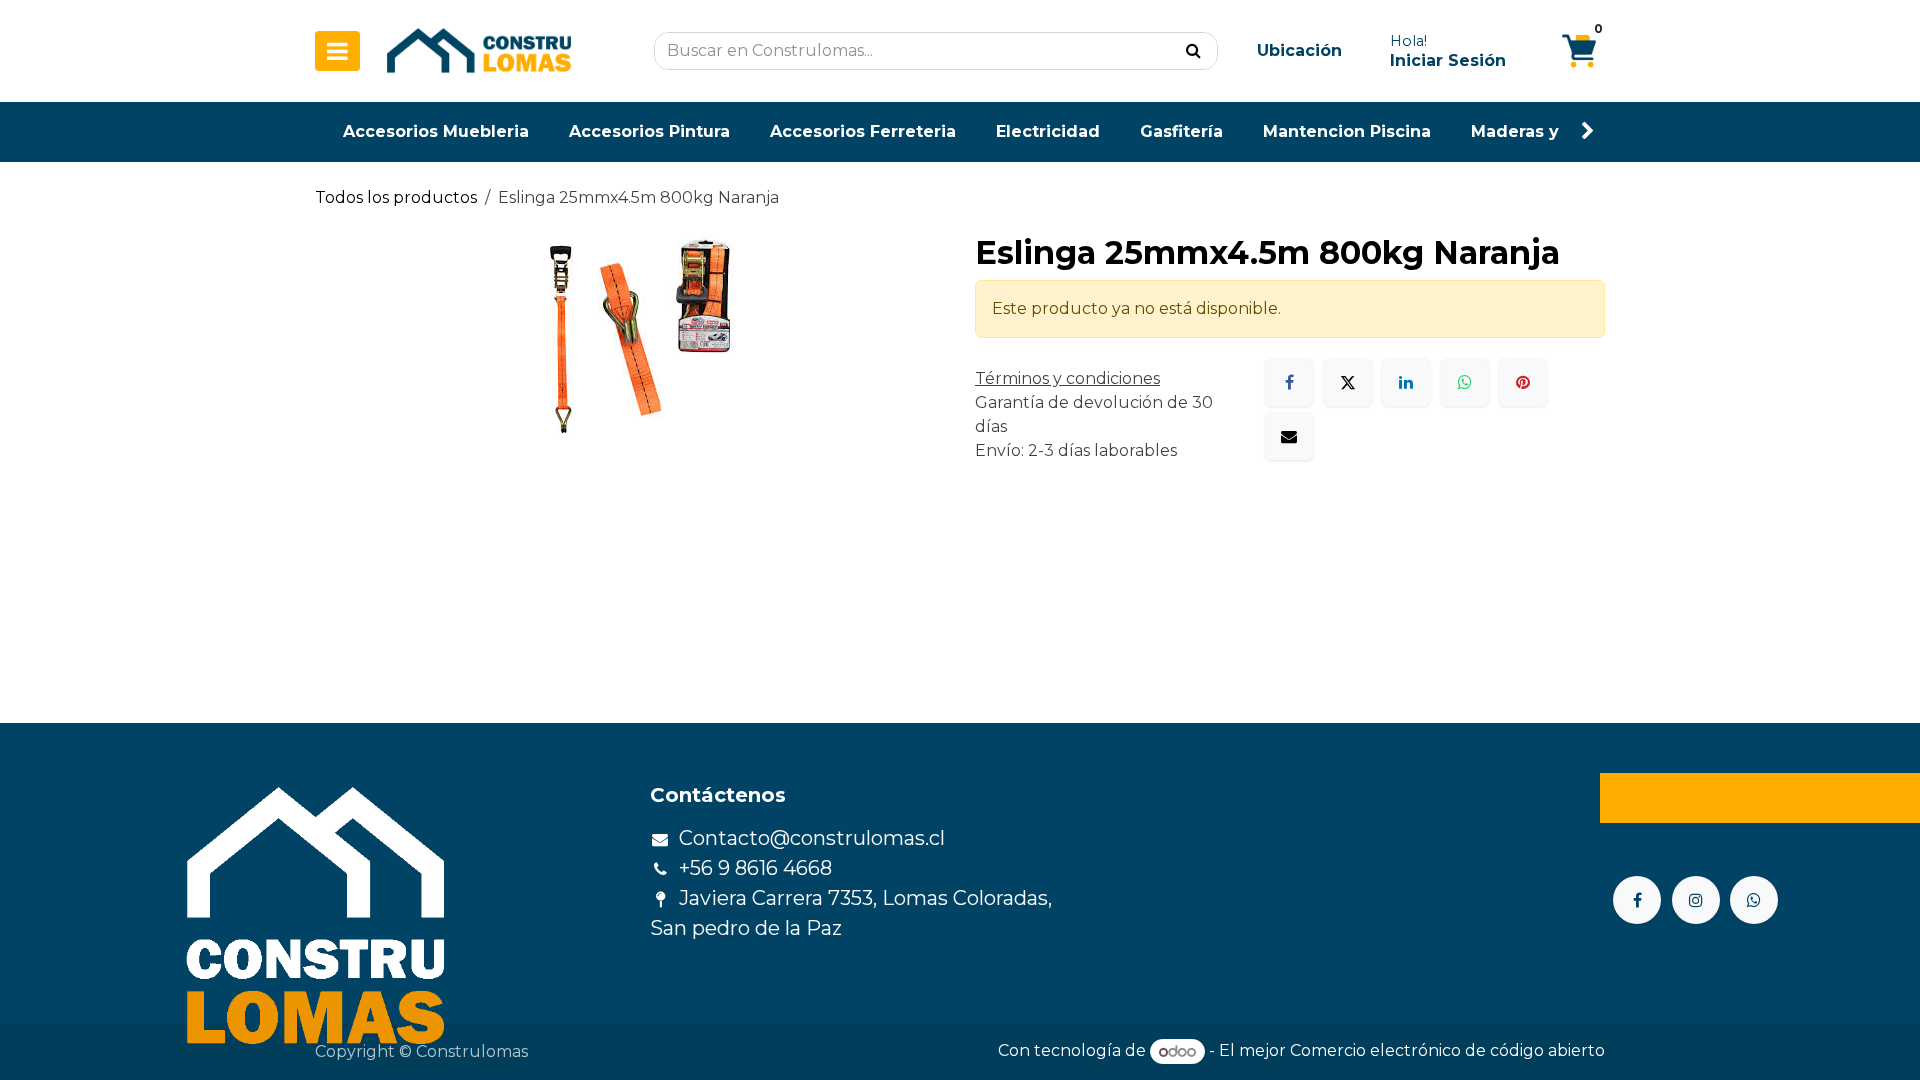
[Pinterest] (1523, 382)
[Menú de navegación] (337, 51)
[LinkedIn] (1406, 382)
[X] (1348, 382)
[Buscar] (1193, 51)
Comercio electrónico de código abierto (1447, 1051)
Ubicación (1299, 50)
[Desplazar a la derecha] (1588, 131)
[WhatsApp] (1465, 382)
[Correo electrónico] (1289, 436)
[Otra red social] (1754, 900)
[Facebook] (1289, 382)
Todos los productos (396, 197)
